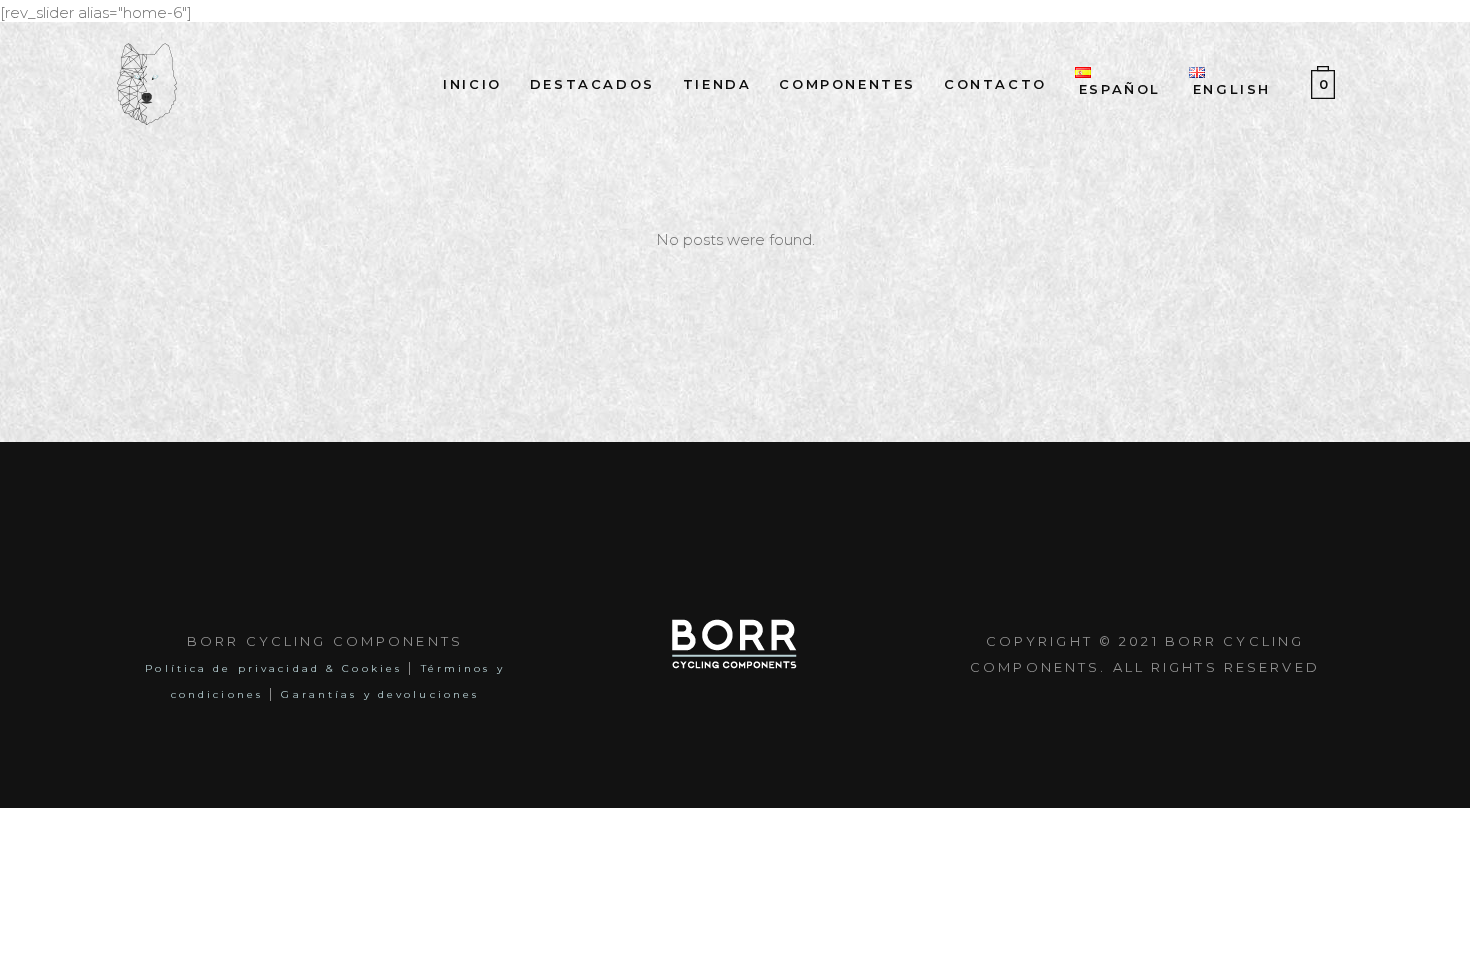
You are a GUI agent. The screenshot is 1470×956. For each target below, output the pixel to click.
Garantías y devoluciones (380, 694)
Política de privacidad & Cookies (273, 668)
